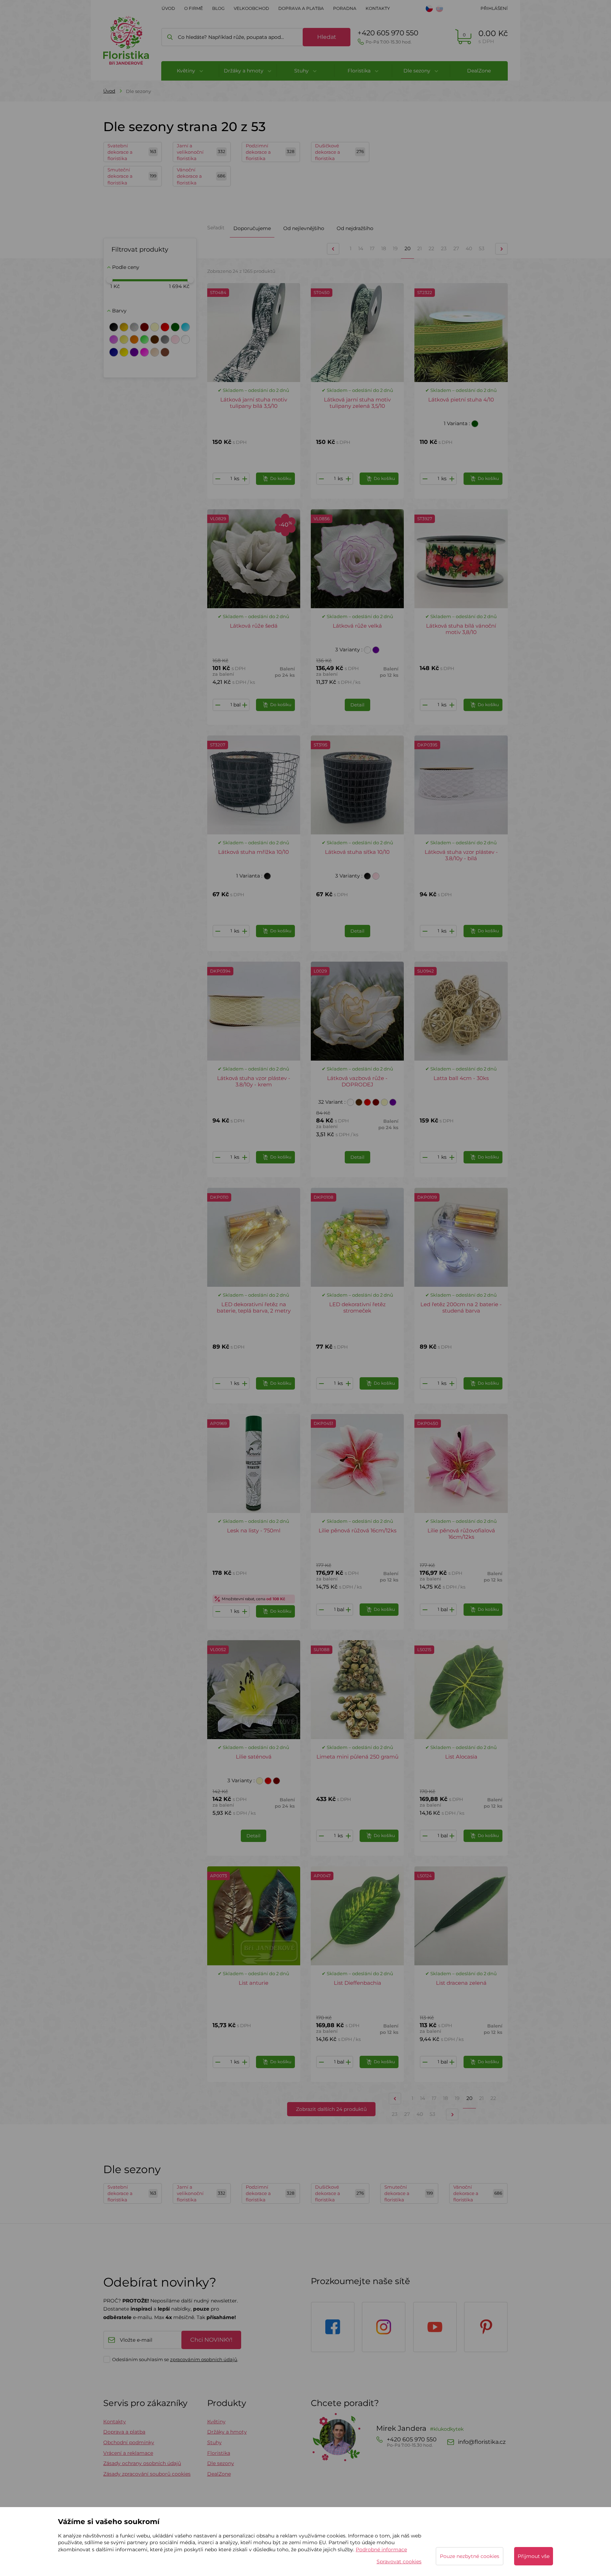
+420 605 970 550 (388, 37)
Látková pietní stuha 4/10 (461, 400)
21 (420, 248)
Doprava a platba (301, 8)
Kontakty (378, 8)
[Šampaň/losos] (155, 352)
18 (384, 248)
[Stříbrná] (134, 327)
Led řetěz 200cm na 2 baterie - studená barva (461, 1307)
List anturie (254, 1983)
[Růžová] (144, 352)
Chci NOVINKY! (211, 2340)
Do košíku (281, 478)
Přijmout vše (534, 2556)
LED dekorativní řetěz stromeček (357, 1307)
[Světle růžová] (175, 339)
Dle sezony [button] (418, 71)
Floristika (219, 2453)
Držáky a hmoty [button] (244, 71)
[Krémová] (155, 327)
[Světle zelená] (144, 339)
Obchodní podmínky (129, 2442)
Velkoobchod (251, 8)
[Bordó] (144, 327)
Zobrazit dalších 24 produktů (331, 2109)
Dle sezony (221, 2463)
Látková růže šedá (254, 626)
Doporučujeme (252, 228)
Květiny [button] (187, 71)
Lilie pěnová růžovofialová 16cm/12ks (461, 1534)
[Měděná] (165, 352)
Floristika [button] (360, 71)
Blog (218, 8)
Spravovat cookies (399, 2562)
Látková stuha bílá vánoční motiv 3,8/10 (461, 629)
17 (372, 248)
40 (469, 248)
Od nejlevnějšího (304, 228)
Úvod (168, 8)
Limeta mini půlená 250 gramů (357, 1757)
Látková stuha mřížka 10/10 (254, 852)
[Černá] (114, 327)
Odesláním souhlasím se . (175, 2359)
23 (444, 248)
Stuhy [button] (302, 71)
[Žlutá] (124, 352)
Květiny (216, 2422)
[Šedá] (165, 339)
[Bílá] (185, 339)
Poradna (345, 8)
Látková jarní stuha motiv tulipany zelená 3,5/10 (357, 403)
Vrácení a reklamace (128, 2453)
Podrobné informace (381, 2549)
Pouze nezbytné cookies (470, 2556)
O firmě (194, 8)
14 (361, 248)
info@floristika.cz (482, 2442)
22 (431, 248)
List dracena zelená (461, 1983)
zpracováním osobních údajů (204, 2359)
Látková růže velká (357, 626)
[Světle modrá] (185, 327)
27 (456, 248)
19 (395, 248)
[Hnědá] (155, 339)
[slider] (109, 280)
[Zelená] (175, 327)
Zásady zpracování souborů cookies (147, 2474)
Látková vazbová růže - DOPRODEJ (357, 1081)
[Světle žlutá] (124, 339)
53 (482, 248)
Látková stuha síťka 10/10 (357, 852)
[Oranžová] (134, 339)
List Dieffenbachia (357, 1983)
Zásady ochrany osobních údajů (142, 2463)
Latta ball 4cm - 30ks (461, 1078)
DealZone (479, 71)
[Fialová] (134, 352)
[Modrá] (114, 352)
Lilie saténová (254, 1757)
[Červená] (165, 327)
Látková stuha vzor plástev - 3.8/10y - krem (254, 1081)
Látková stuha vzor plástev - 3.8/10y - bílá (461, 855)
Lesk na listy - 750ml (254, 1530)
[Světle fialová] (114, 339)
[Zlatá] (124, 327)
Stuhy (214, 2442)
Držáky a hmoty (227, 2432)
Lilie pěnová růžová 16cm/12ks (357, 1530)
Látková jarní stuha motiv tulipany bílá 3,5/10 (254, 403)
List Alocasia (461, 1757)
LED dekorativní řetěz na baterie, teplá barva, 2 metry (254, 1307)
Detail (357, 705)
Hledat (327, 37)
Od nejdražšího (355, 228)
